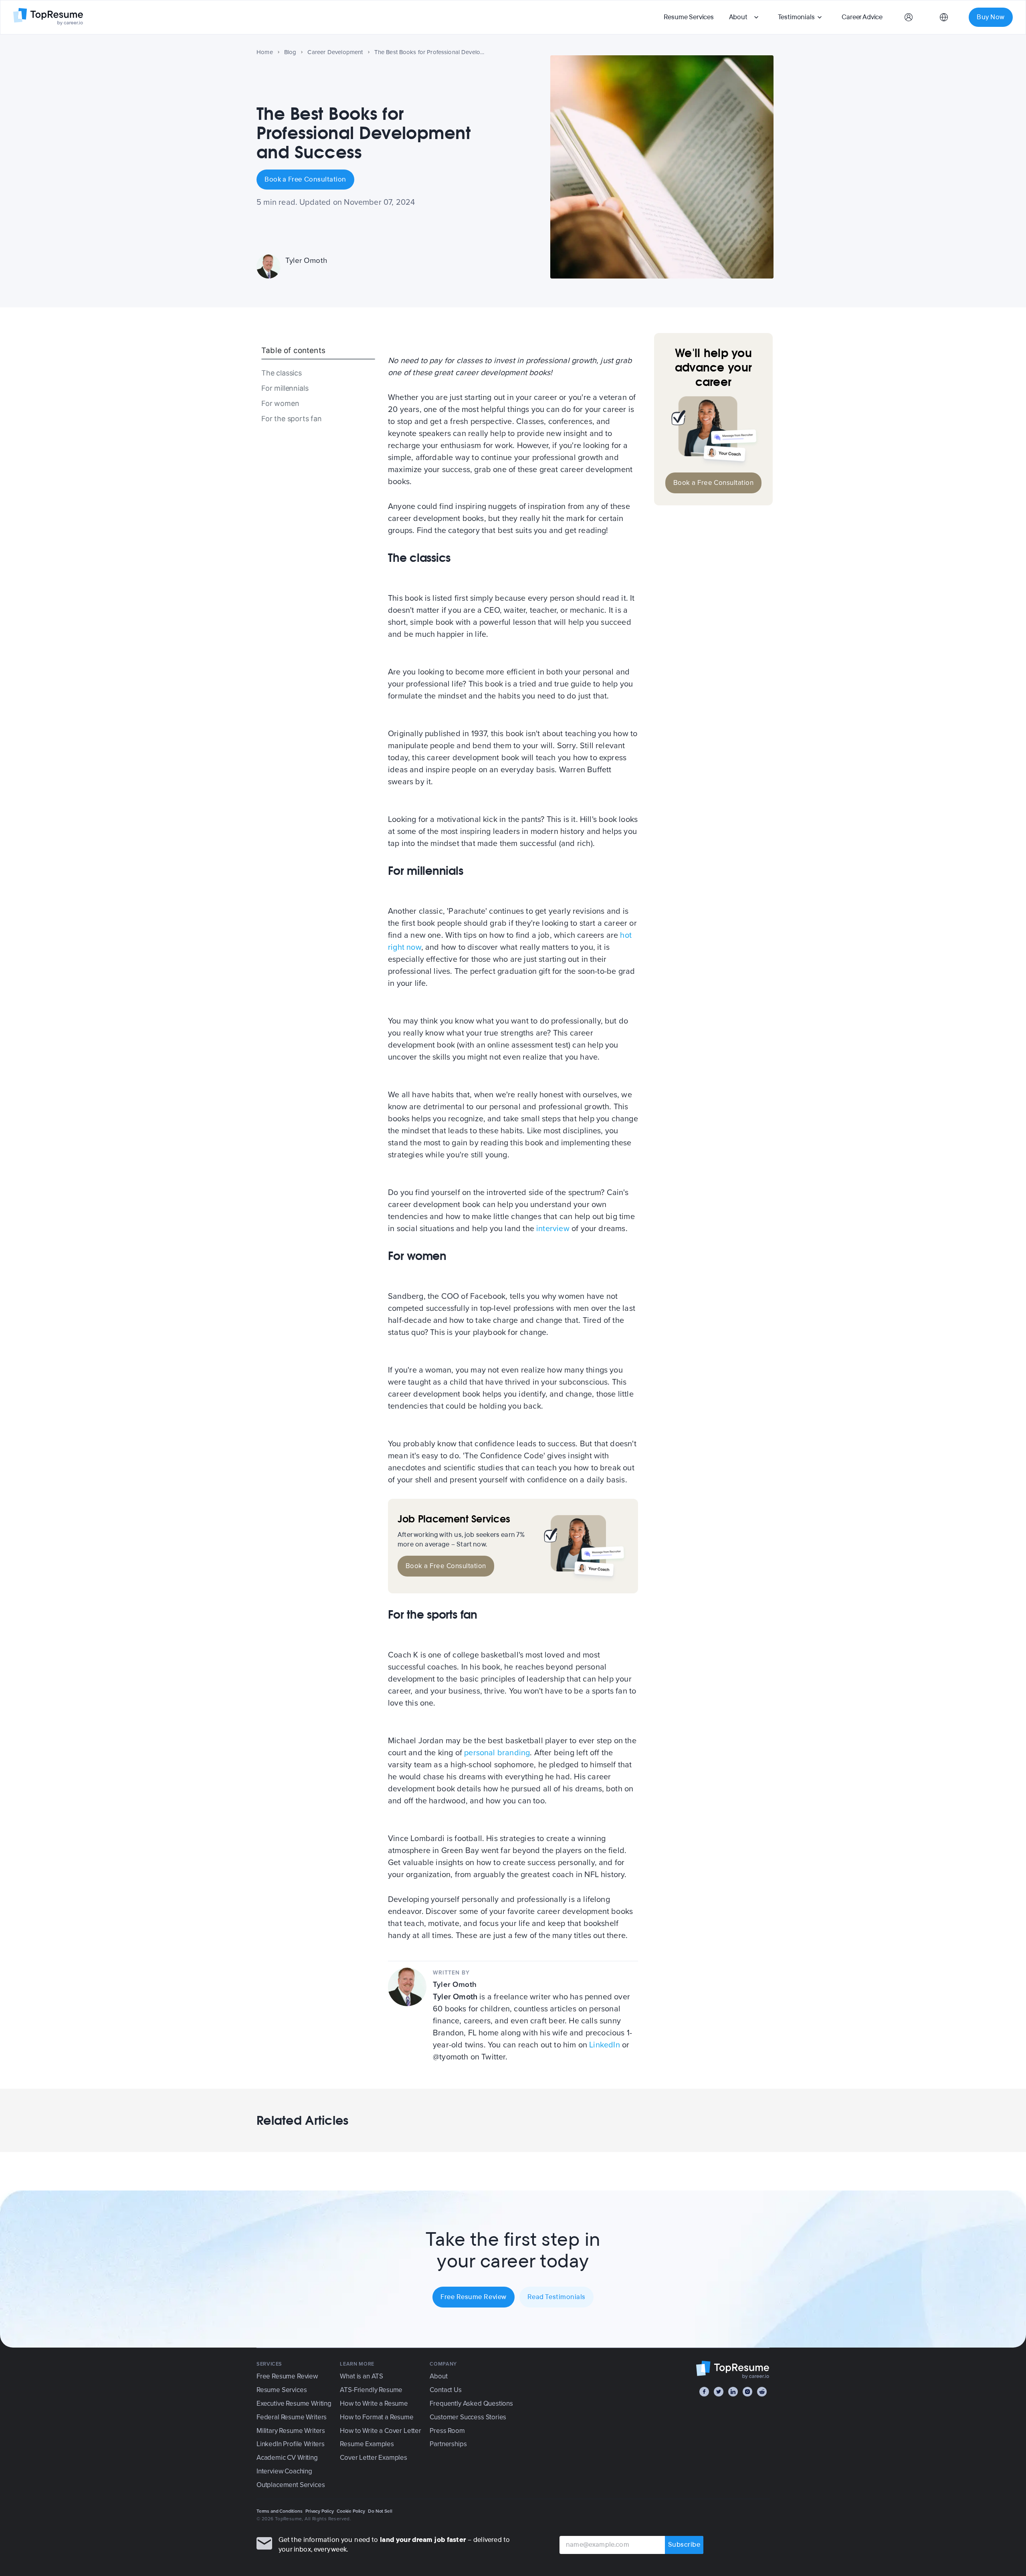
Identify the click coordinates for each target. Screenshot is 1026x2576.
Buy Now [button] (991, 17)
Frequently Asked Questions (471, 2403)
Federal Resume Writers (292, 2417)
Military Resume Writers (291, 2431)
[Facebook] (704, 2392)
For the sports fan (292, 419)
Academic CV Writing (287, 2458)
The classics (282, 373)
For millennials (285, 388)
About (738, 17)
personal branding (497, 1753)
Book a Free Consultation (305, 179)
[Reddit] (762, 2392)
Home (265, 52)
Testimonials (796, 17)
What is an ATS (362, 2376)
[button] (745, 17)
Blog (290, 52)
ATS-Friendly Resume (371, 2390)
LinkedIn (605, 2045)
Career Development (335, 52)
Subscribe (684, 2545)
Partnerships (448, 2444)
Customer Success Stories (468, 2417)
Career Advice (862, 17)
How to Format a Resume (377, 2417)
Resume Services (689, 17)
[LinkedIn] (733, 2392)
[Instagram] (747, 2392)
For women (280, 403)
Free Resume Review (474, 2297)
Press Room (447, 2431)
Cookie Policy (351, 2511)
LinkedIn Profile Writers (291, 2444)
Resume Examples (367, 2444)
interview (553, 1229)
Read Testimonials (556, 2297)
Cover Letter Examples (373, 2458)
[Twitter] (719, 2392)
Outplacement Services (291, 2485)
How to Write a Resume (374, 2403)
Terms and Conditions (280, 2511)
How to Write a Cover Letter (380, 2431)
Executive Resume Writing (294, 2403)
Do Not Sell (380, 2511)
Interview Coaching (284, 2471)
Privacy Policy (320, 2511)
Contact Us (445, 2390)
